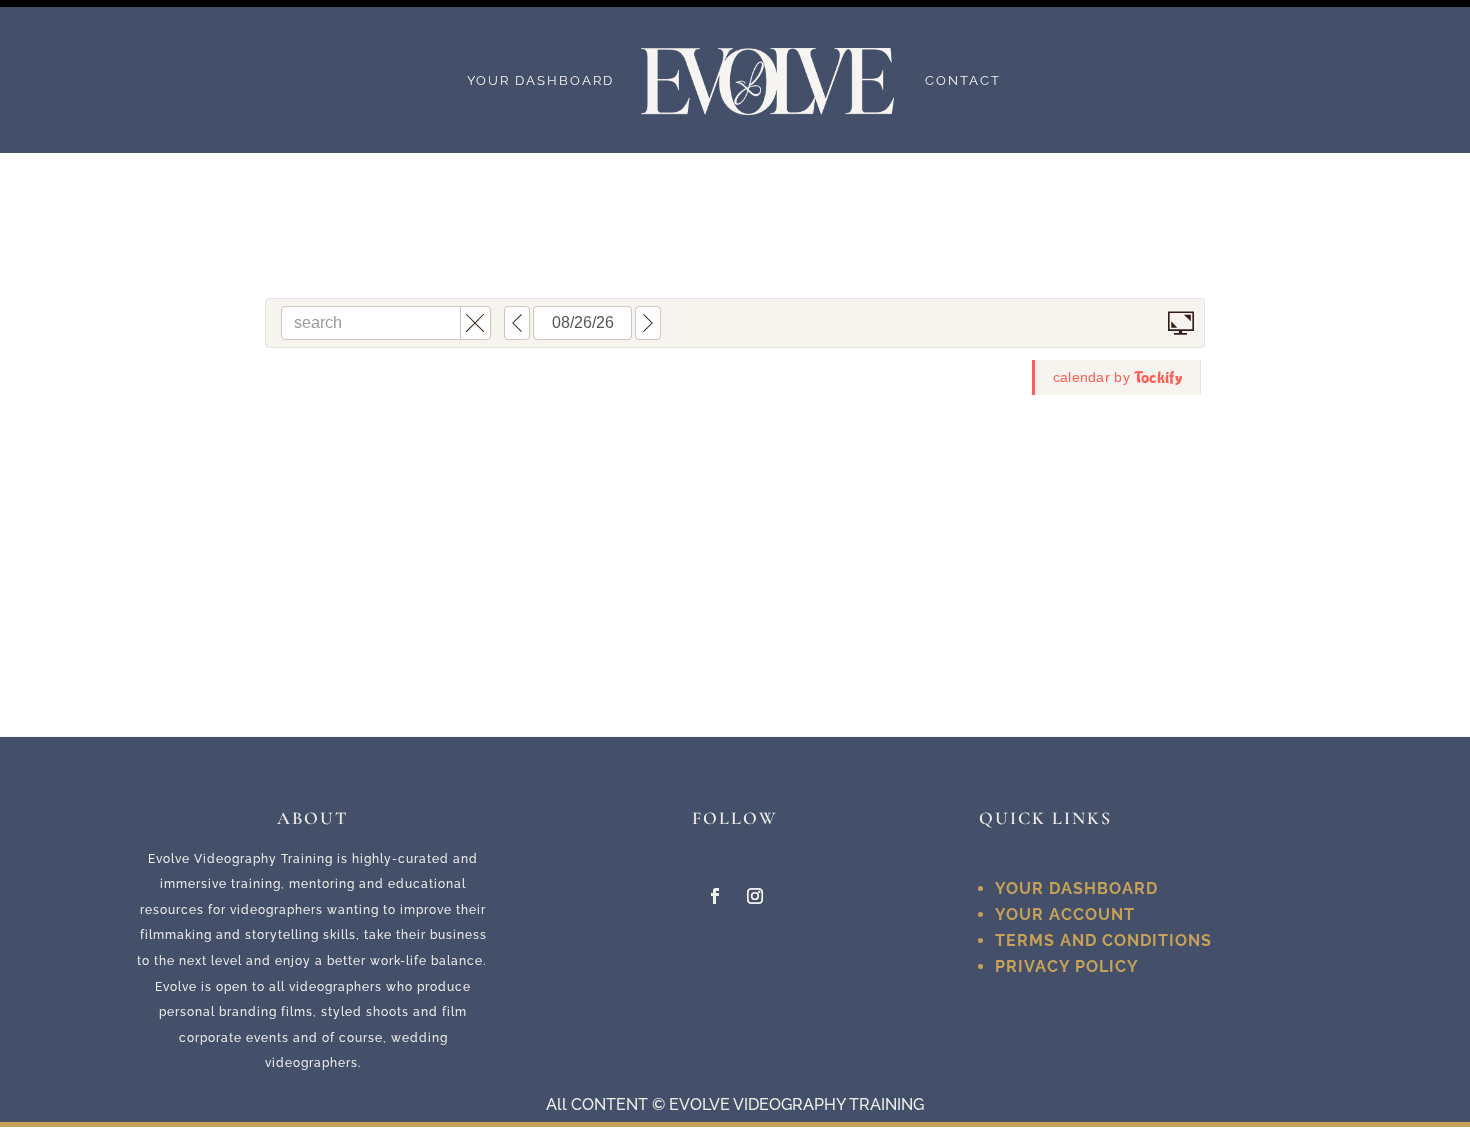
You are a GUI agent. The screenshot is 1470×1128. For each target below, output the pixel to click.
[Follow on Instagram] (755, 896)
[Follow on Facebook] (715, 896)
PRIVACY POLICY (1067, 966)
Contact (963, 81)
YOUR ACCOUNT (1065, 914)
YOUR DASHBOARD (540, 81)
